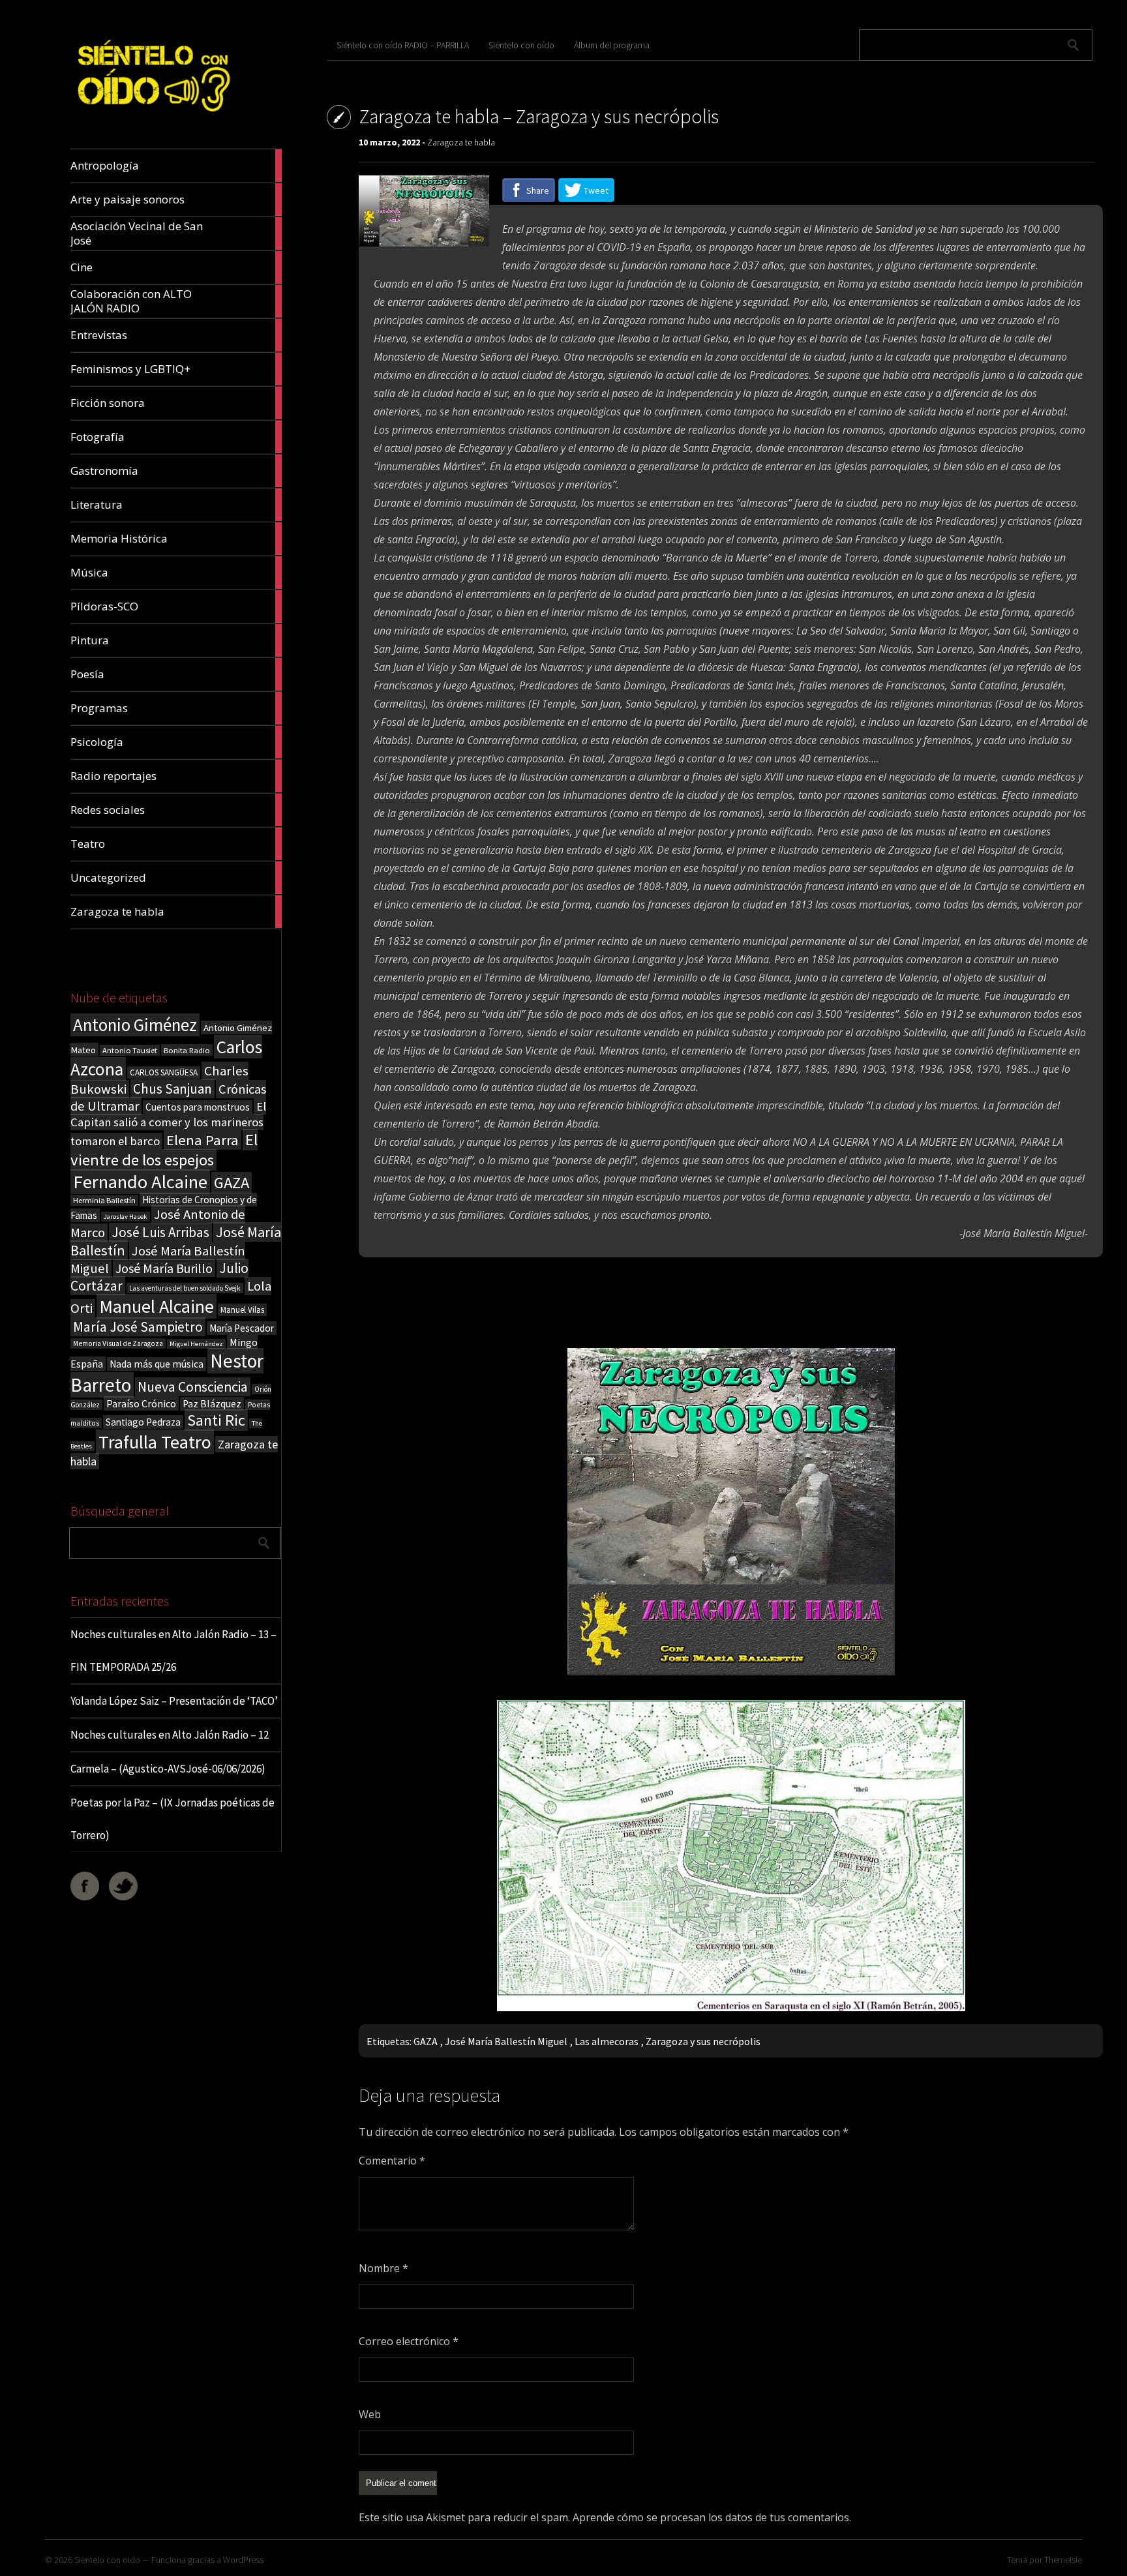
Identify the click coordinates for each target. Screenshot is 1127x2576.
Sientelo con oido (107, 2560)
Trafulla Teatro (155, 1442)
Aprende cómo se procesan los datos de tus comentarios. (712, 2517)
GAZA (232, 1183)
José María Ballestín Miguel (506, 2041)
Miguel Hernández (196, 1344)
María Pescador (242, 1328)
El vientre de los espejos (164, 1150)
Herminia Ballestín (104, 1200)
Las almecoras (607, 2041)
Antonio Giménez (135, 1025)
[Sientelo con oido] (152, 118)
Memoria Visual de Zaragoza (118, 1343)
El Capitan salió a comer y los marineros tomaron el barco (168, 1124)
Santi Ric (216, 1420)
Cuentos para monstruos (198, 1107)
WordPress (243, 2560)
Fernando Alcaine (140, 1182)
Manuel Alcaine (157, 1306)
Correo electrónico (409, 2341)
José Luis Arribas (160, 1232)
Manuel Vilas (242, 1310)
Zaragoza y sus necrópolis (703, 2041)
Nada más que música (157, 1364)
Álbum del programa (612, 45)
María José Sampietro (138, 1327)
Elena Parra (203, 1140)
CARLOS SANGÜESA (164, 1072)
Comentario (392, 2161)
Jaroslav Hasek (126, 1217)
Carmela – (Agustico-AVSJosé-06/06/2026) (168, 1769)
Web (370, 2414)
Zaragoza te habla (461, 142)
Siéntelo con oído (521, 45)
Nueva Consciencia (193, 1387)
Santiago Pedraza (143, 1422)
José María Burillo (164, 1268)
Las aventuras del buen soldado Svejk (185, 1288)
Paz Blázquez (212, 1404)
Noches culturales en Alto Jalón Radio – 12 (170, 1735)
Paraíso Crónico (141, 1403)
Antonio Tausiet (130, 1050)
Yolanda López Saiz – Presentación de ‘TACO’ (174, 1701)
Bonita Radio (187, 1050)
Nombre (383, 2268)
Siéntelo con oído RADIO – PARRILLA (403, 45)
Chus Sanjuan (173, 1089)
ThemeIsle (1063, 2560)
